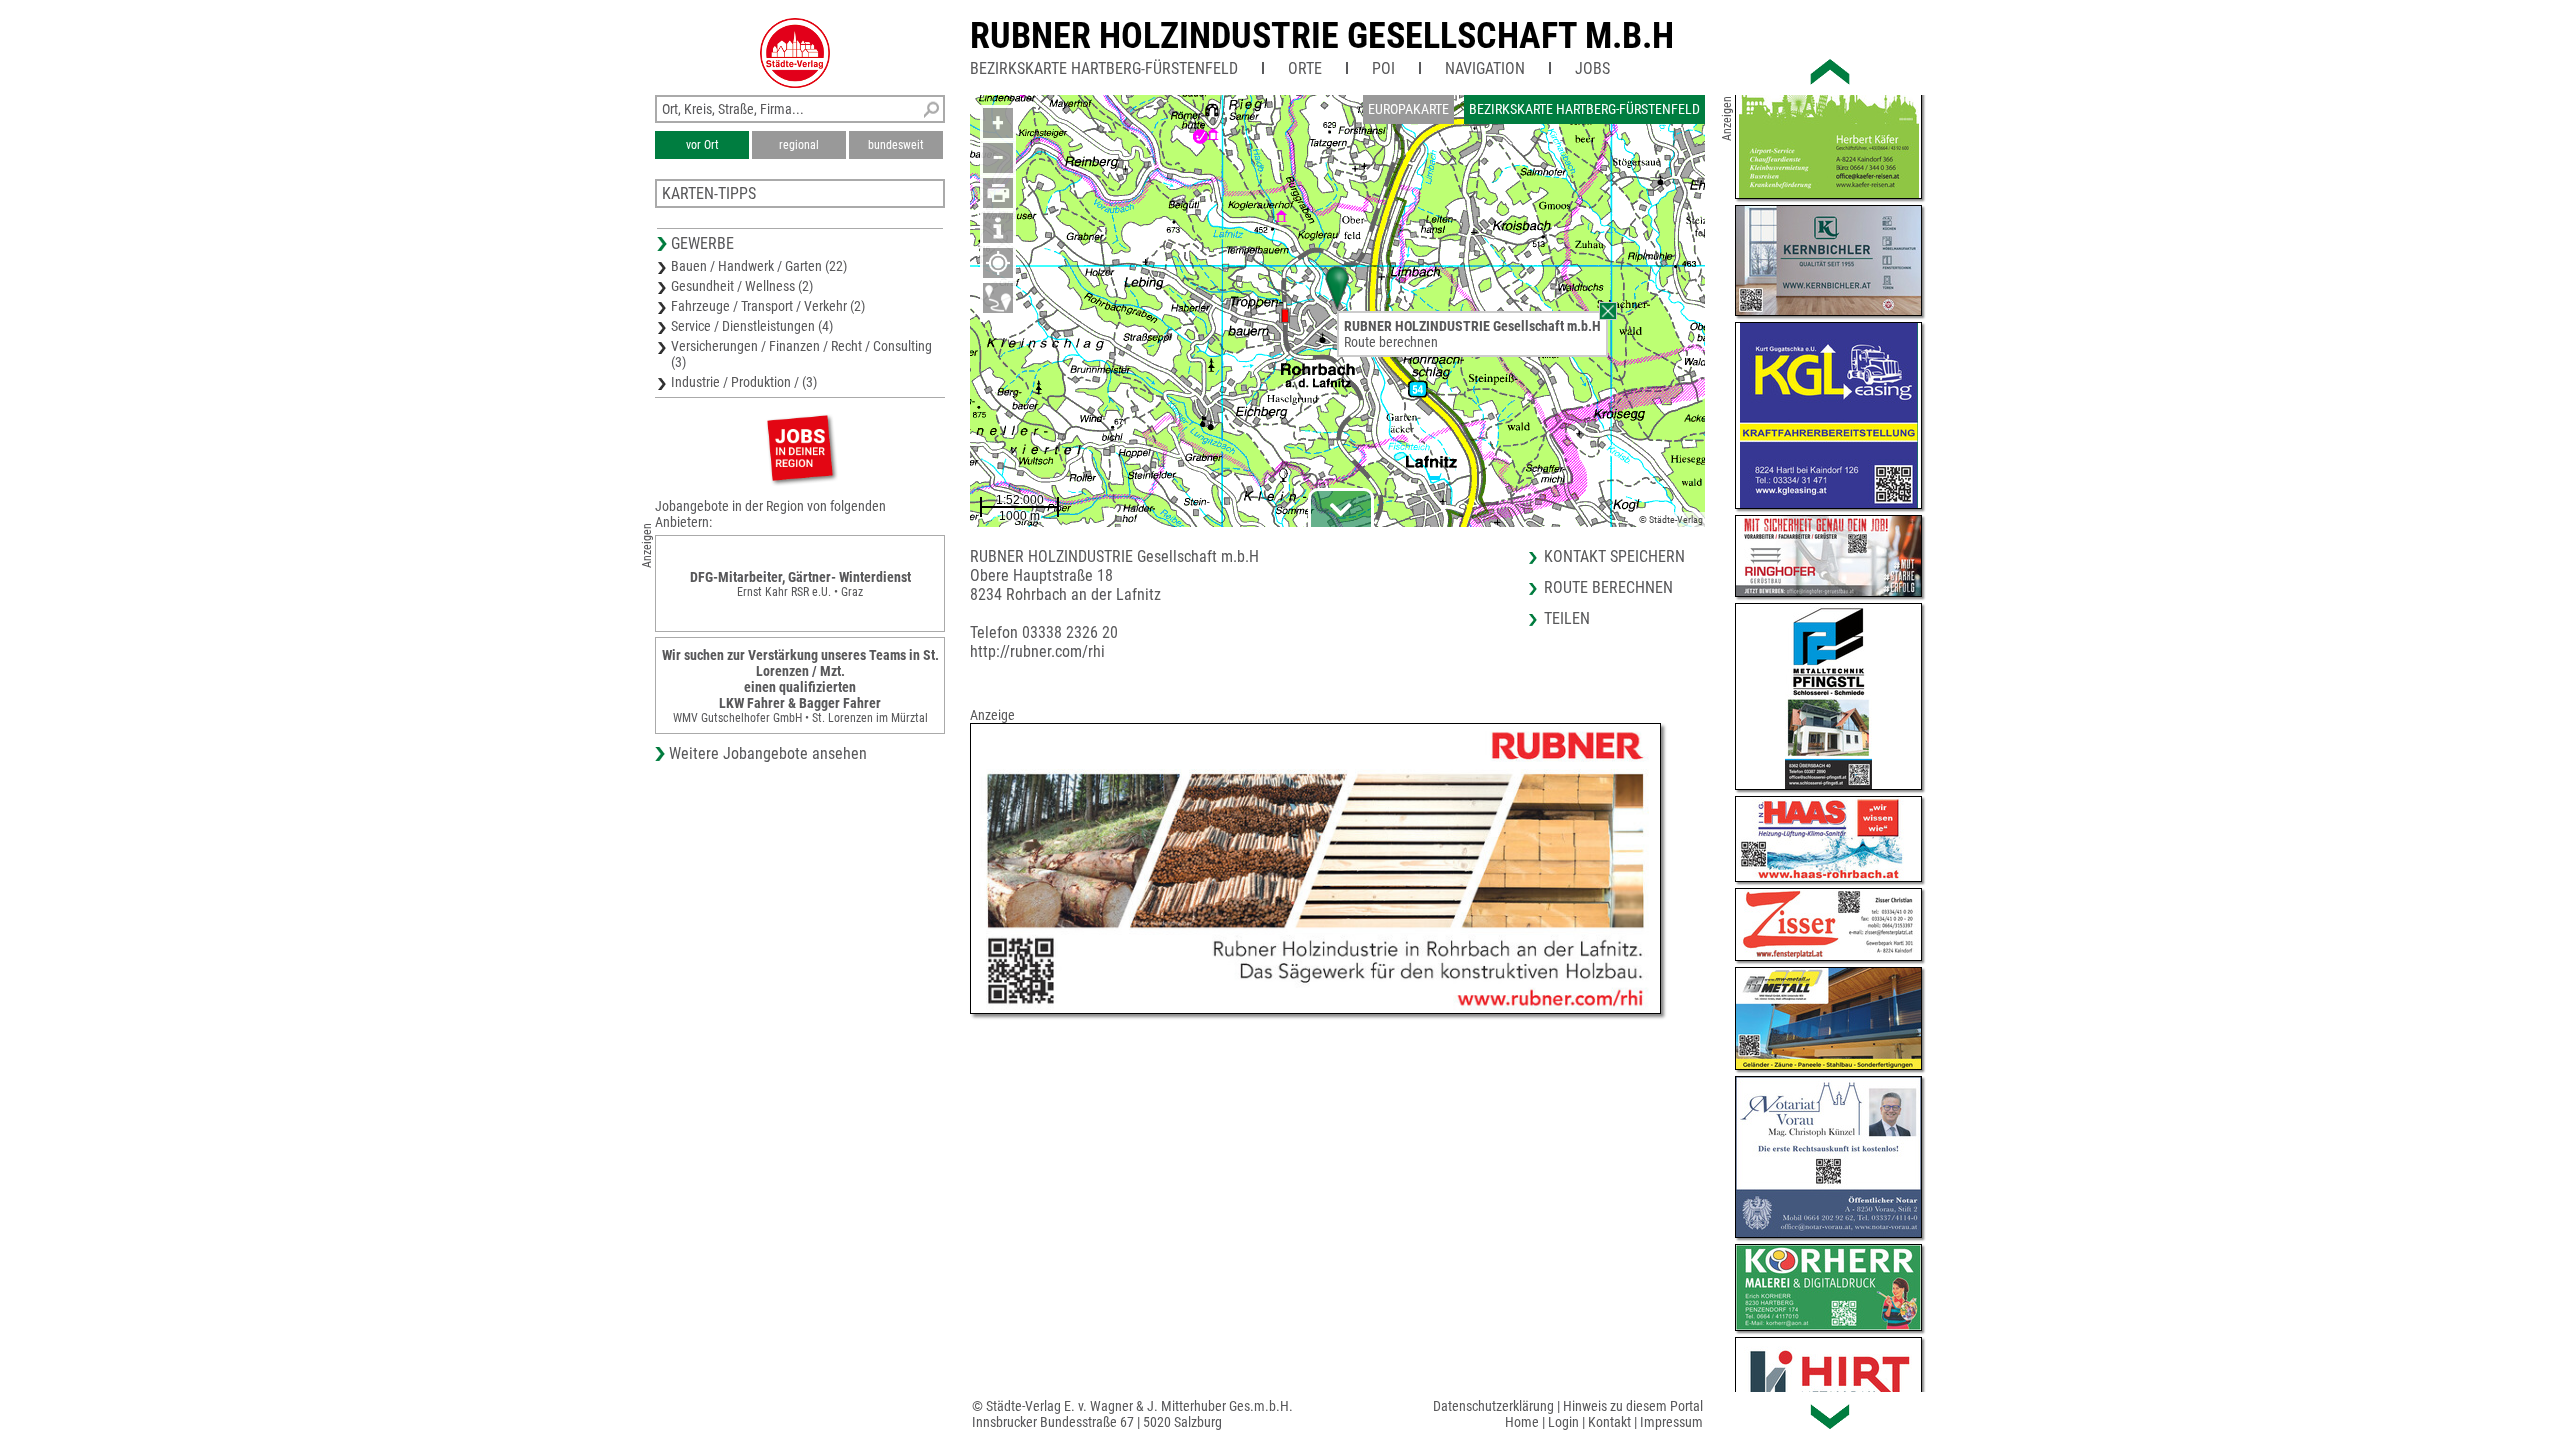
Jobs (1592, 68)
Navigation (1485, 68)
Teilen (1567, 618)
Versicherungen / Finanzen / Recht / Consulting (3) (801, 354)
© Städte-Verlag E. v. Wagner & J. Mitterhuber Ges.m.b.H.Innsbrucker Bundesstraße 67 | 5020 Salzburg (1132, 1414)
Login (1563, 1422)
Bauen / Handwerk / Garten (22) (759, 266)
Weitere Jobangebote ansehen (768, 753)
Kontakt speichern (1614, 556)
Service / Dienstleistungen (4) (752, 326)
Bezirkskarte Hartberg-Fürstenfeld (1104, 68)
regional (799, 145)
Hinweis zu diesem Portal (1633, 1406)
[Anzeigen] (800, 447)
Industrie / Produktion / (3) (744, 382)
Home (1522, 1422)
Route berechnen (1391, 342)
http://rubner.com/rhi (1037, 651)
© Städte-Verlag (1671, 519)
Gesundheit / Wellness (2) (742, 286)
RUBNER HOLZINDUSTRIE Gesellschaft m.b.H (1322, 36)
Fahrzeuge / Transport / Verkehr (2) (768, 306)
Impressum (1671, 1422)
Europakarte (1408, 109)
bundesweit (896, 145)
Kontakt (1609, 1422)
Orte (1305, 68)
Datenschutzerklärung (1493, 1406)
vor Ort (702, 145)
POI (1383, 68)
